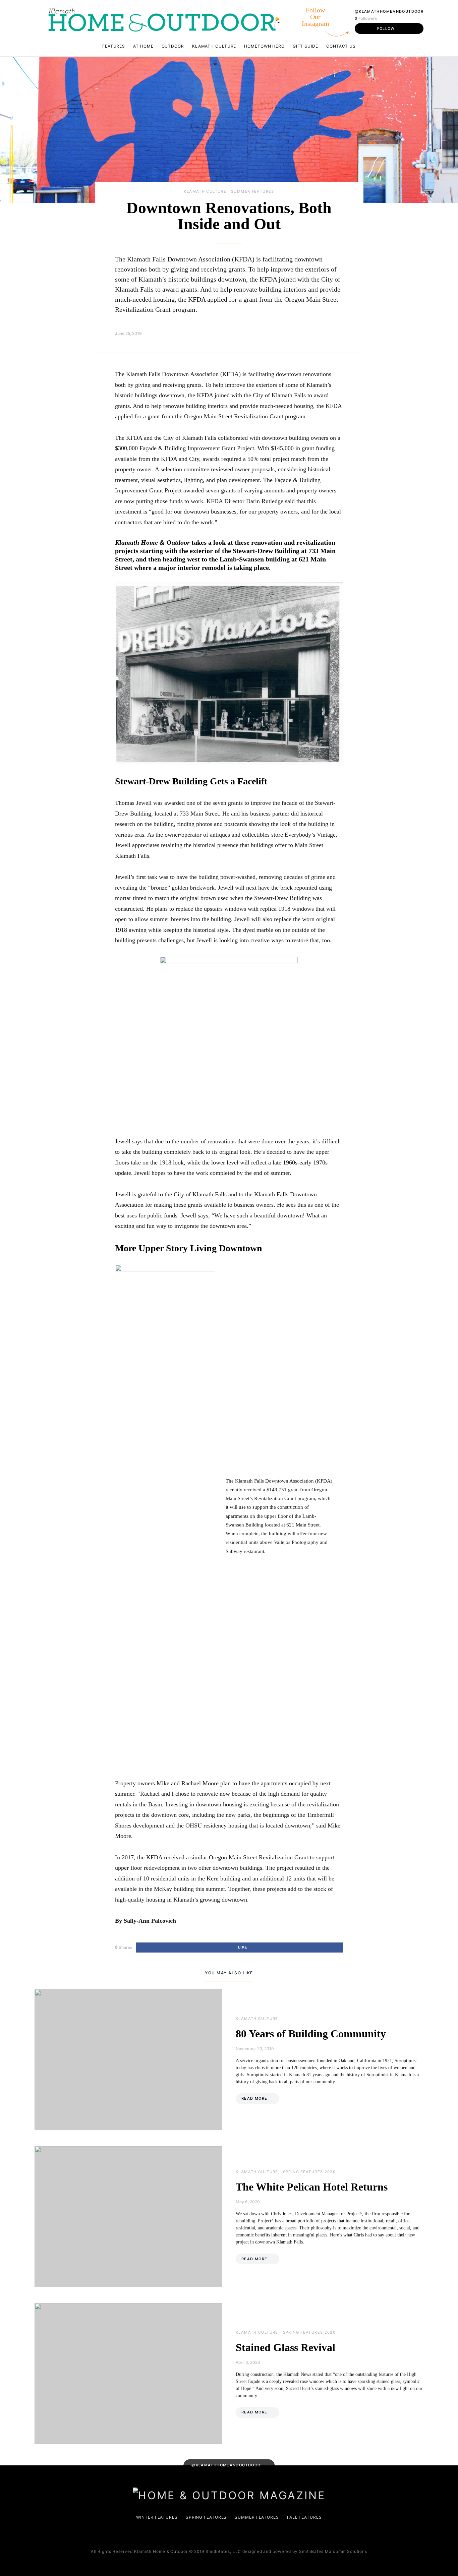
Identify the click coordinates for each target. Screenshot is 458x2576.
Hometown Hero (264, 46)
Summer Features (253, 191)
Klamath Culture (214, 46)
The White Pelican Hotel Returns (312, 2187)
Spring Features (206, 2517)
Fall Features (304, 2517)
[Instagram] (234, 2534)
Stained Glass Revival (285, 2347)
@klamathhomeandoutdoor (389, 11)
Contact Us (341, 46)
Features (114, 46)
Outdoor (173, 46)
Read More (254, 2098)
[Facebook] (223, 2534)
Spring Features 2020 (309, 2172)
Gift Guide (305, 46)
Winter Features (157, 2517)
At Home (143, 46)
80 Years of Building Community (311, 2034)
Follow (386, 28)
